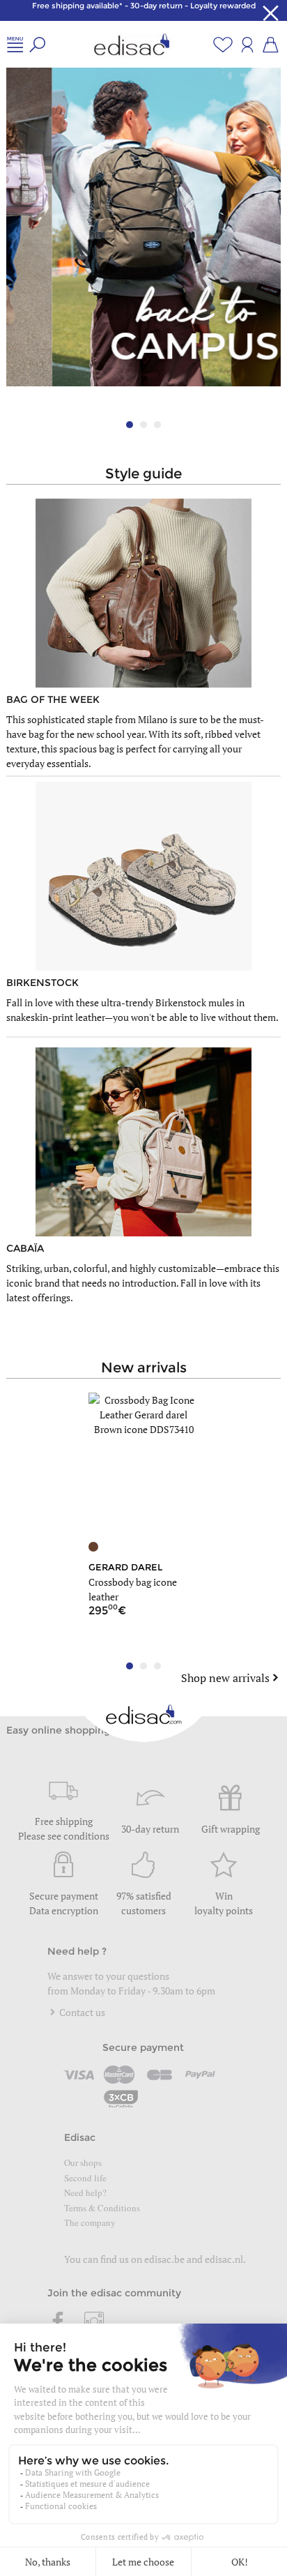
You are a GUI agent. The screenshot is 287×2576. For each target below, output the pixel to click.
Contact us (81, 2012)
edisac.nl (224, 2259)
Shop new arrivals (225, 1678)
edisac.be (164, 2259)
